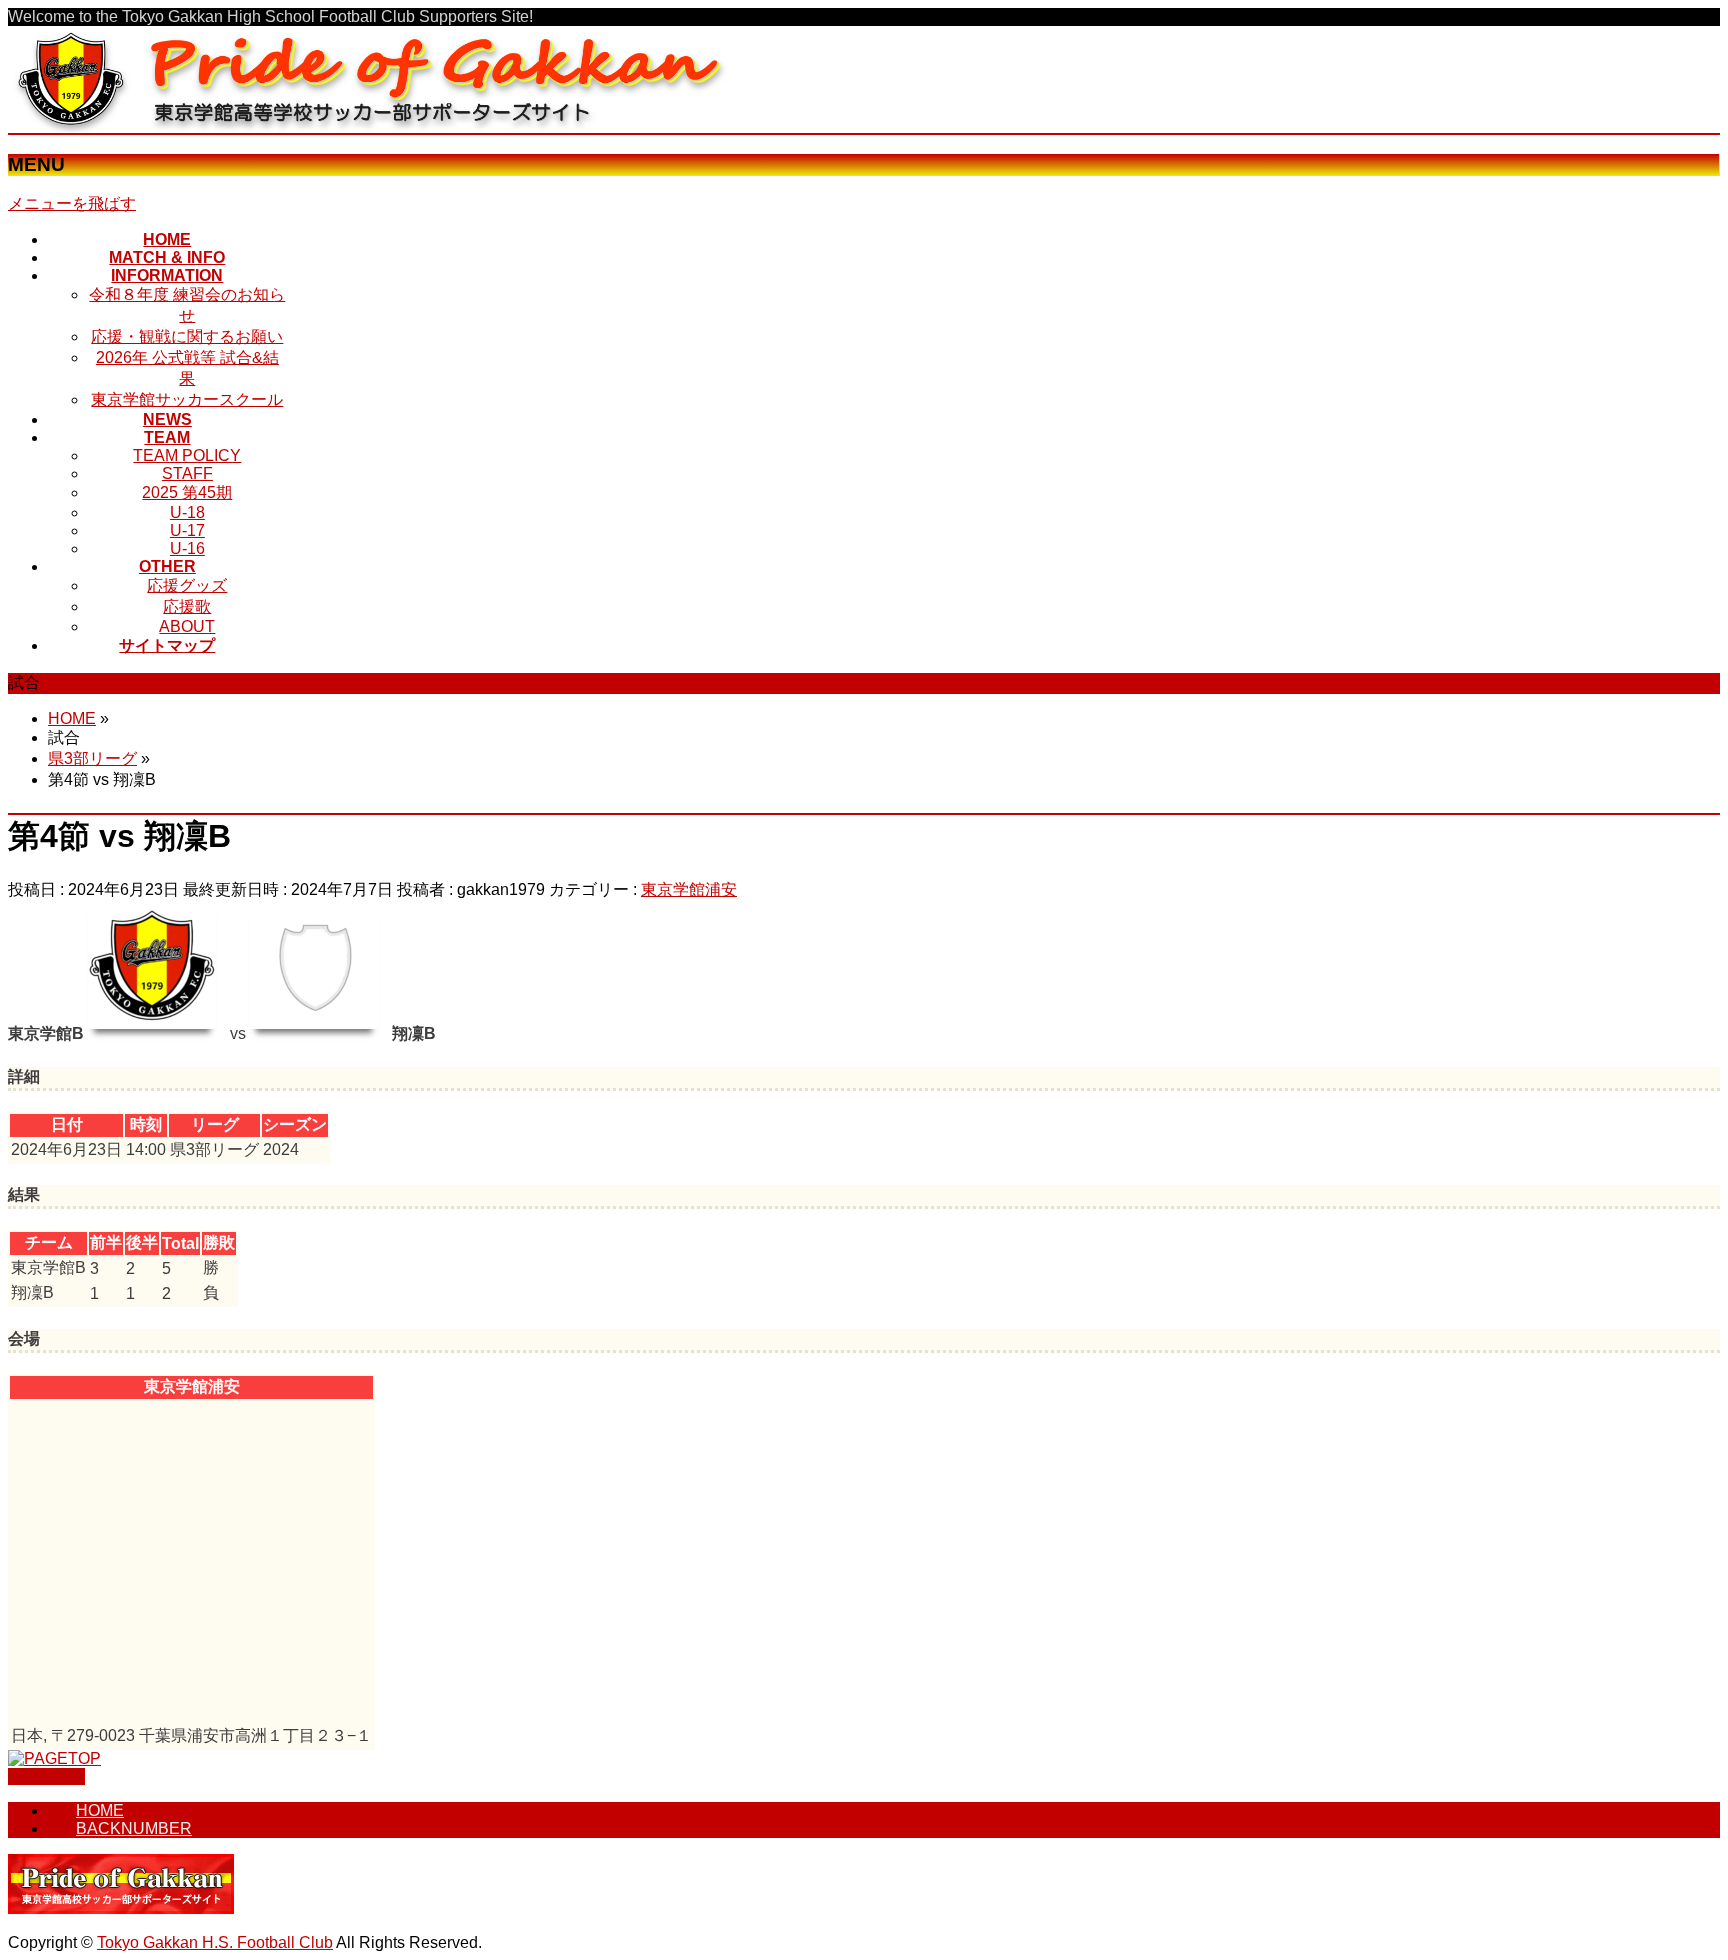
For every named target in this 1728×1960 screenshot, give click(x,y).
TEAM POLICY (187, 455)
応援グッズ (187, 585)
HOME (100, 1810)
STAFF (187, 473)
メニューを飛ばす (72, 203)
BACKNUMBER (134, 1828)
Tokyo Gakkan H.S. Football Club (215, 1942)
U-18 (187, 512)
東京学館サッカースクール (187, 399)
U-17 (187, 530)
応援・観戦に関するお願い (187, 336)
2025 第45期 (187, 492)
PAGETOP (46, 1776)
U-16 (187, 548)
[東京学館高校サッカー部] (375, 123)
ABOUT (187, 626)
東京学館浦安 (689, 889)
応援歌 (187, 606)
